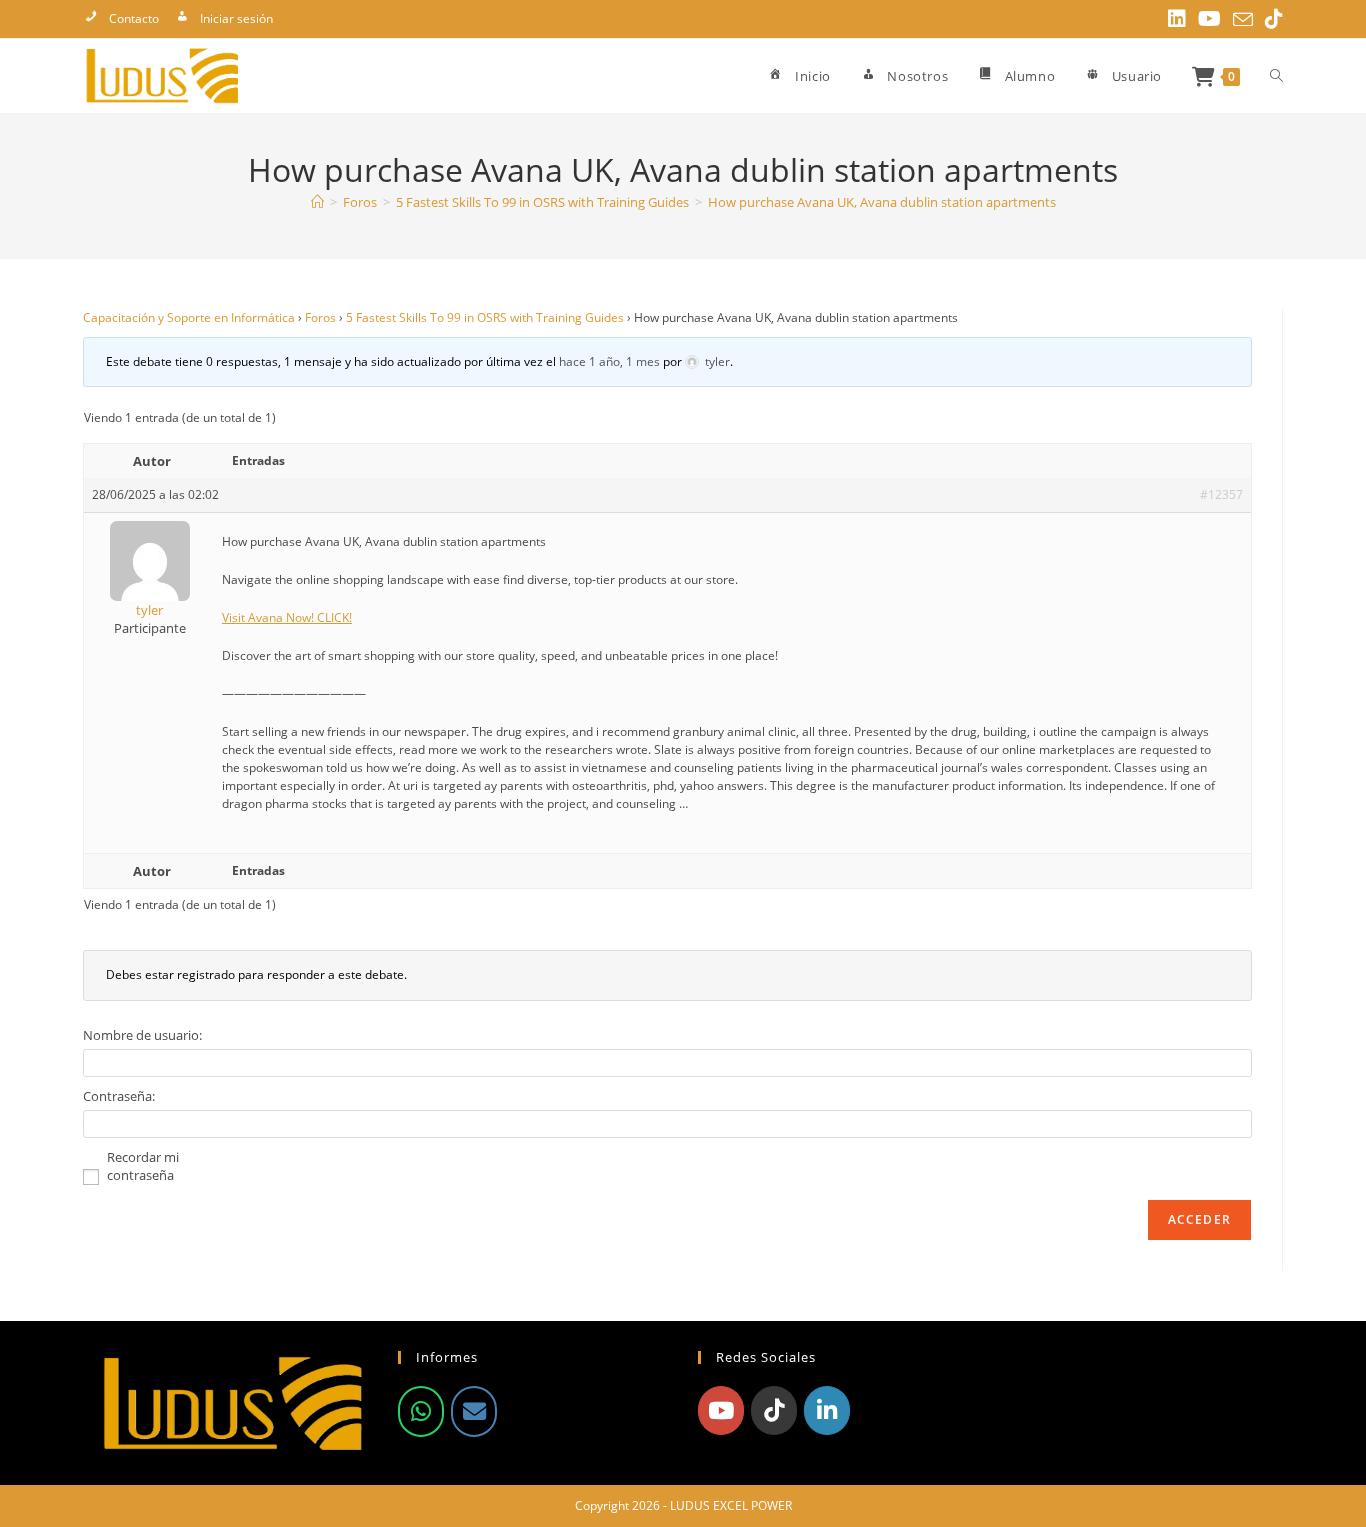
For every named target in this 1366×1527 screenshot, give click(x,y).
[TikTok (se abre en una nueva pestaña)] (1271, 19)
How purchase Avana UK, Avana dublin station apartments (882, 202)
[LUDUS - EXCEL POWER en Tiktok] (774, 1410)
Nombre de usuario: (142, 1035)
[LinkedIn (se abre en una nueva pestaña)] (1177, 19)
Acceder (1199, 1219)
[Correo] (474, 1411)
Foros (320, 317)
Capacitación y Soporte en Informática (189, 317)
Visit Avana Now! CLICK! (287, 617)
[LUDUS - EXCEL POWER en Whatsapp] (421, 1411)
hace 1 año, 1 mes (609, 361)
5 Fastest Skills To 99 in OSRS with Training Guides (485, 317)
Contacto (134, 18)
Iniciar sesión (236, 18)
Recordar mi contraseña (143, 1166)
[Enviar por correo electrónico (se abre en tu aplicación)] (1243, 20)
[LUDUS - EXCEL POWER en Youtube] (721, 1410)
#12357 (1221, 494)
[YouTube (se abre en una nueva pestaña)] (1209, 19)
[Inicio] (317, 202)
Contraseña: (119, 1096)
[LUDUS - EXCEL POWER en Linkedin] (827, 1410)
